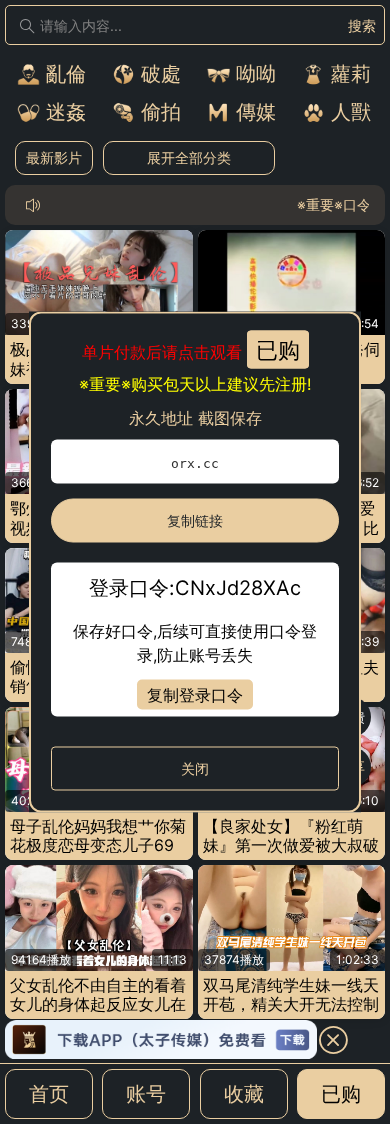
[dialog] (195, 562)
